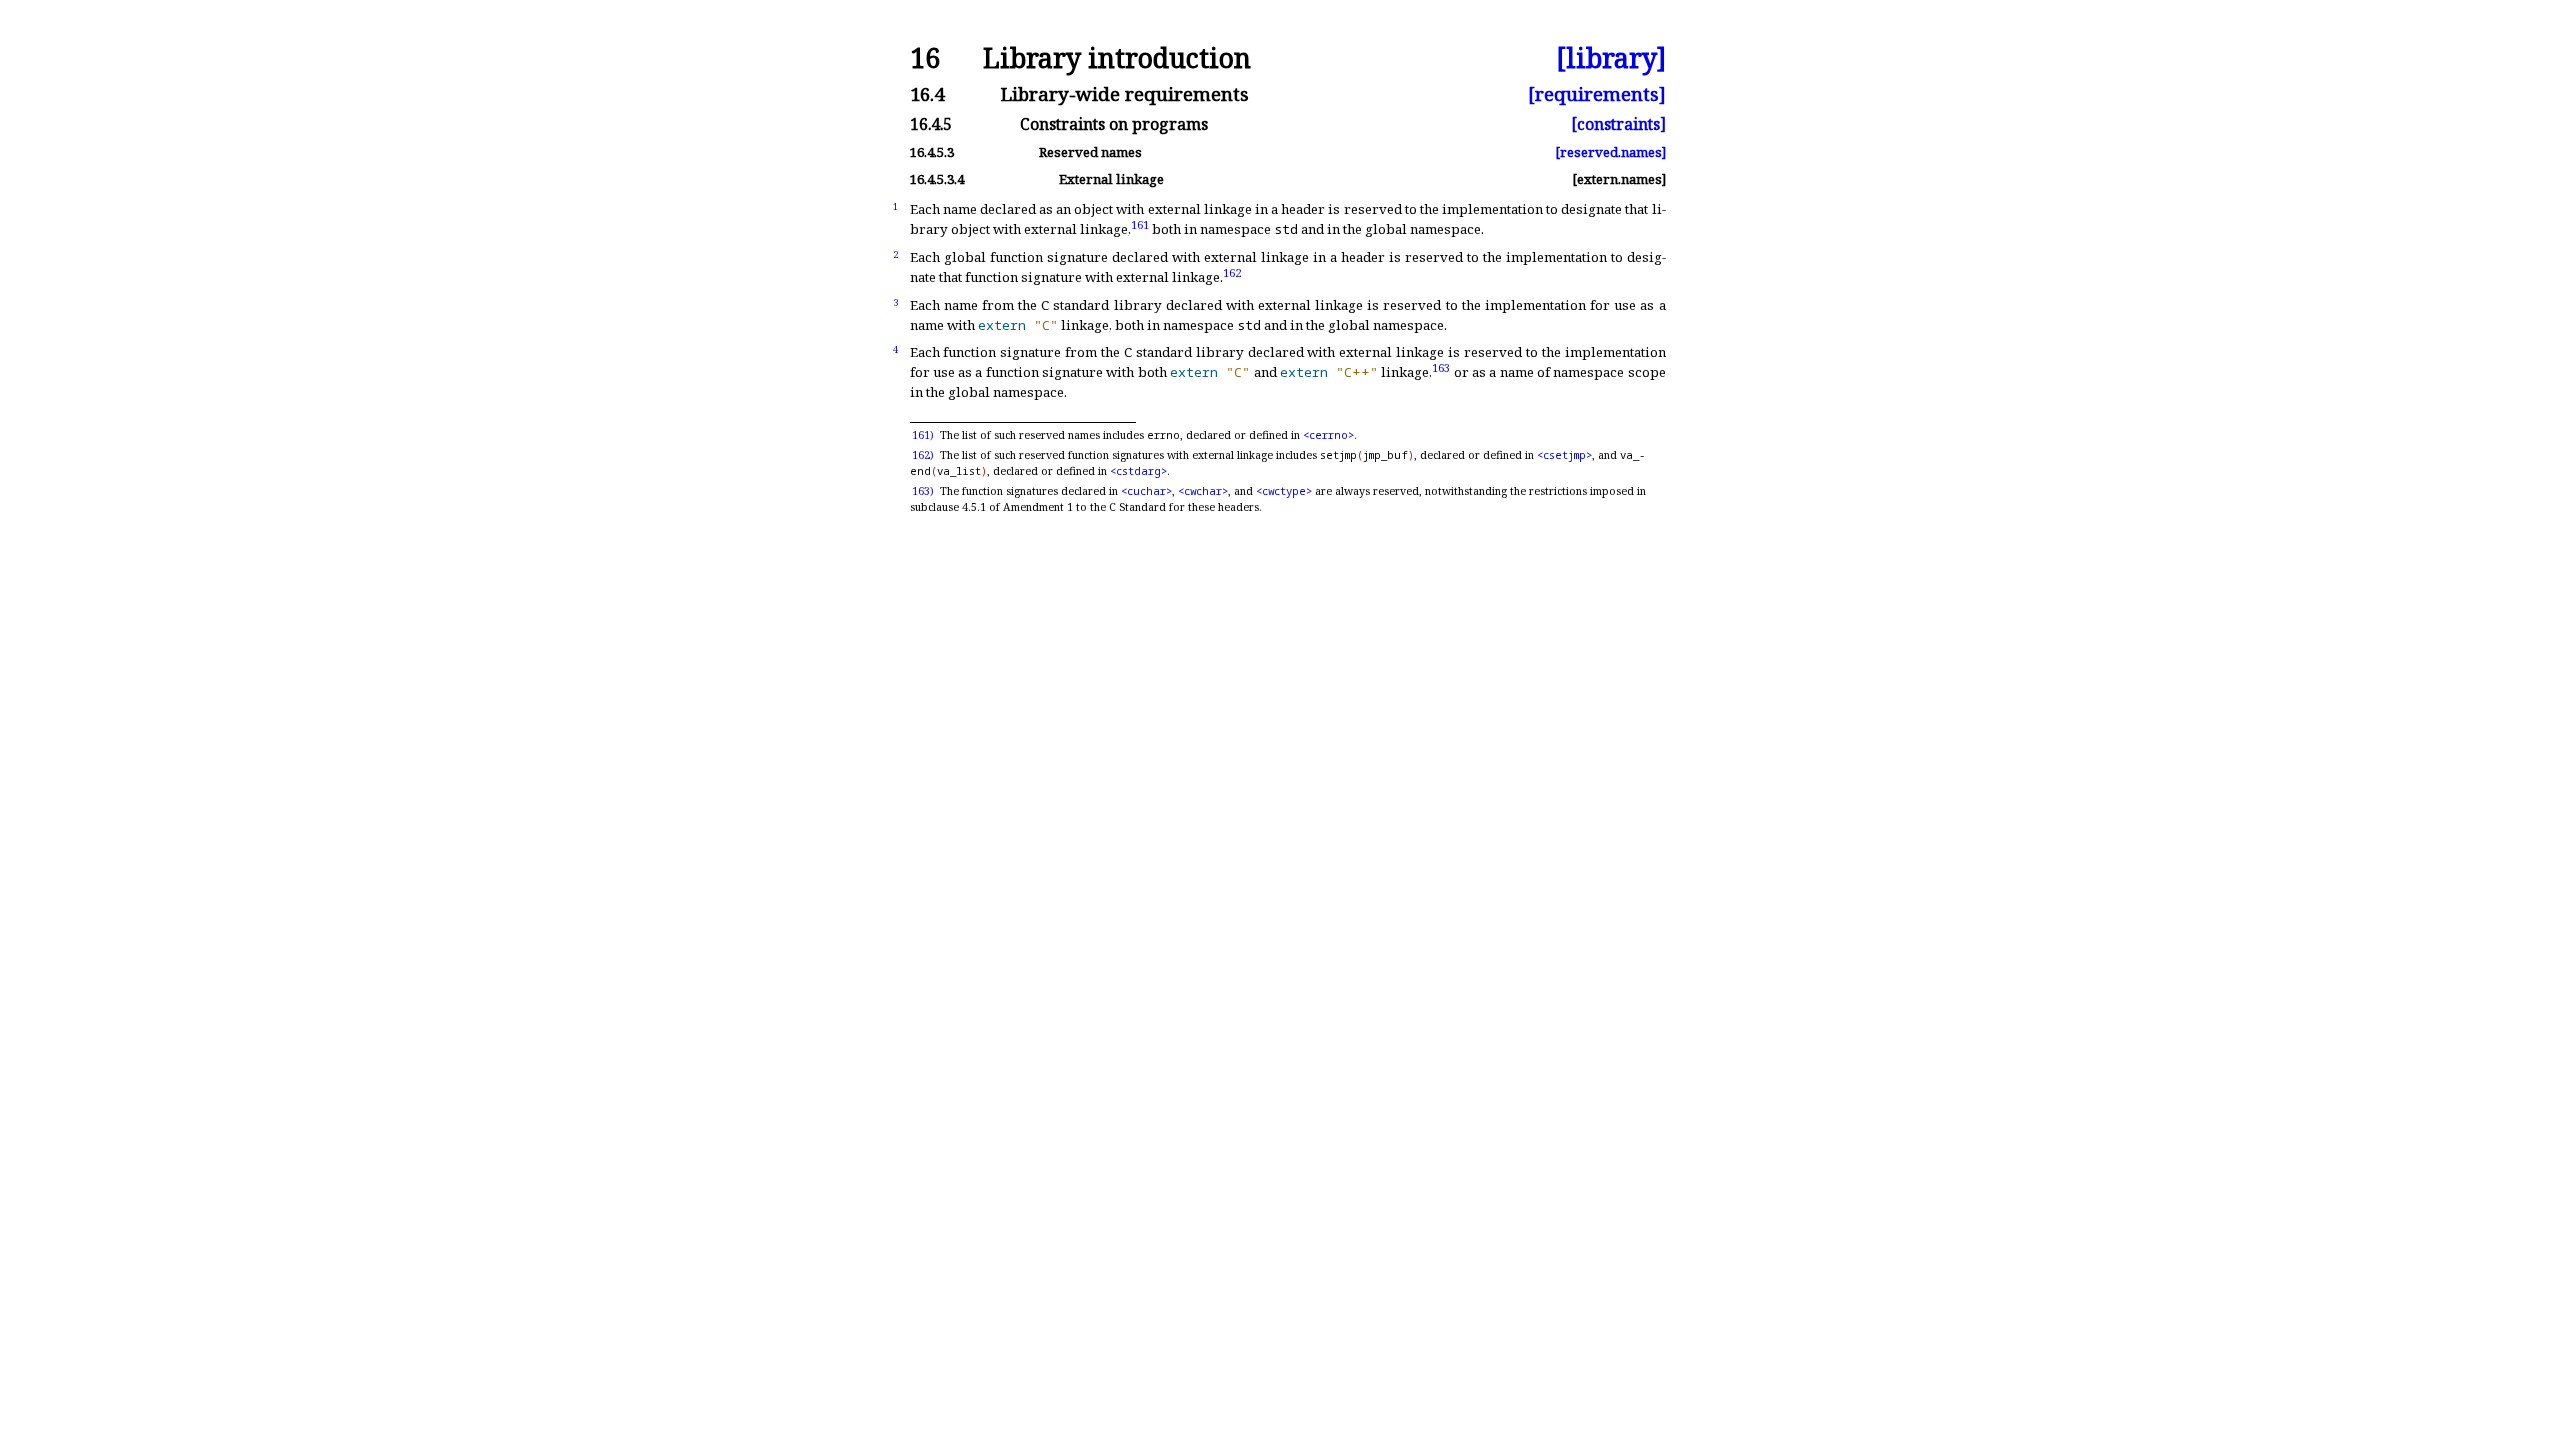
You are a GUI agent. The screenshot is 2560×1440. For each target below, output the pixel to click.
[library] (1611, 58)
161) (923, 435)
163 (1441, 367)
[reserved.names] (1610, 152)
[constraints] (1618, 125)
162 (1232, 271)
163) (923, 491)
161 (1140, 223)
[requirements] (1597, 94)
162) (923, 455)
